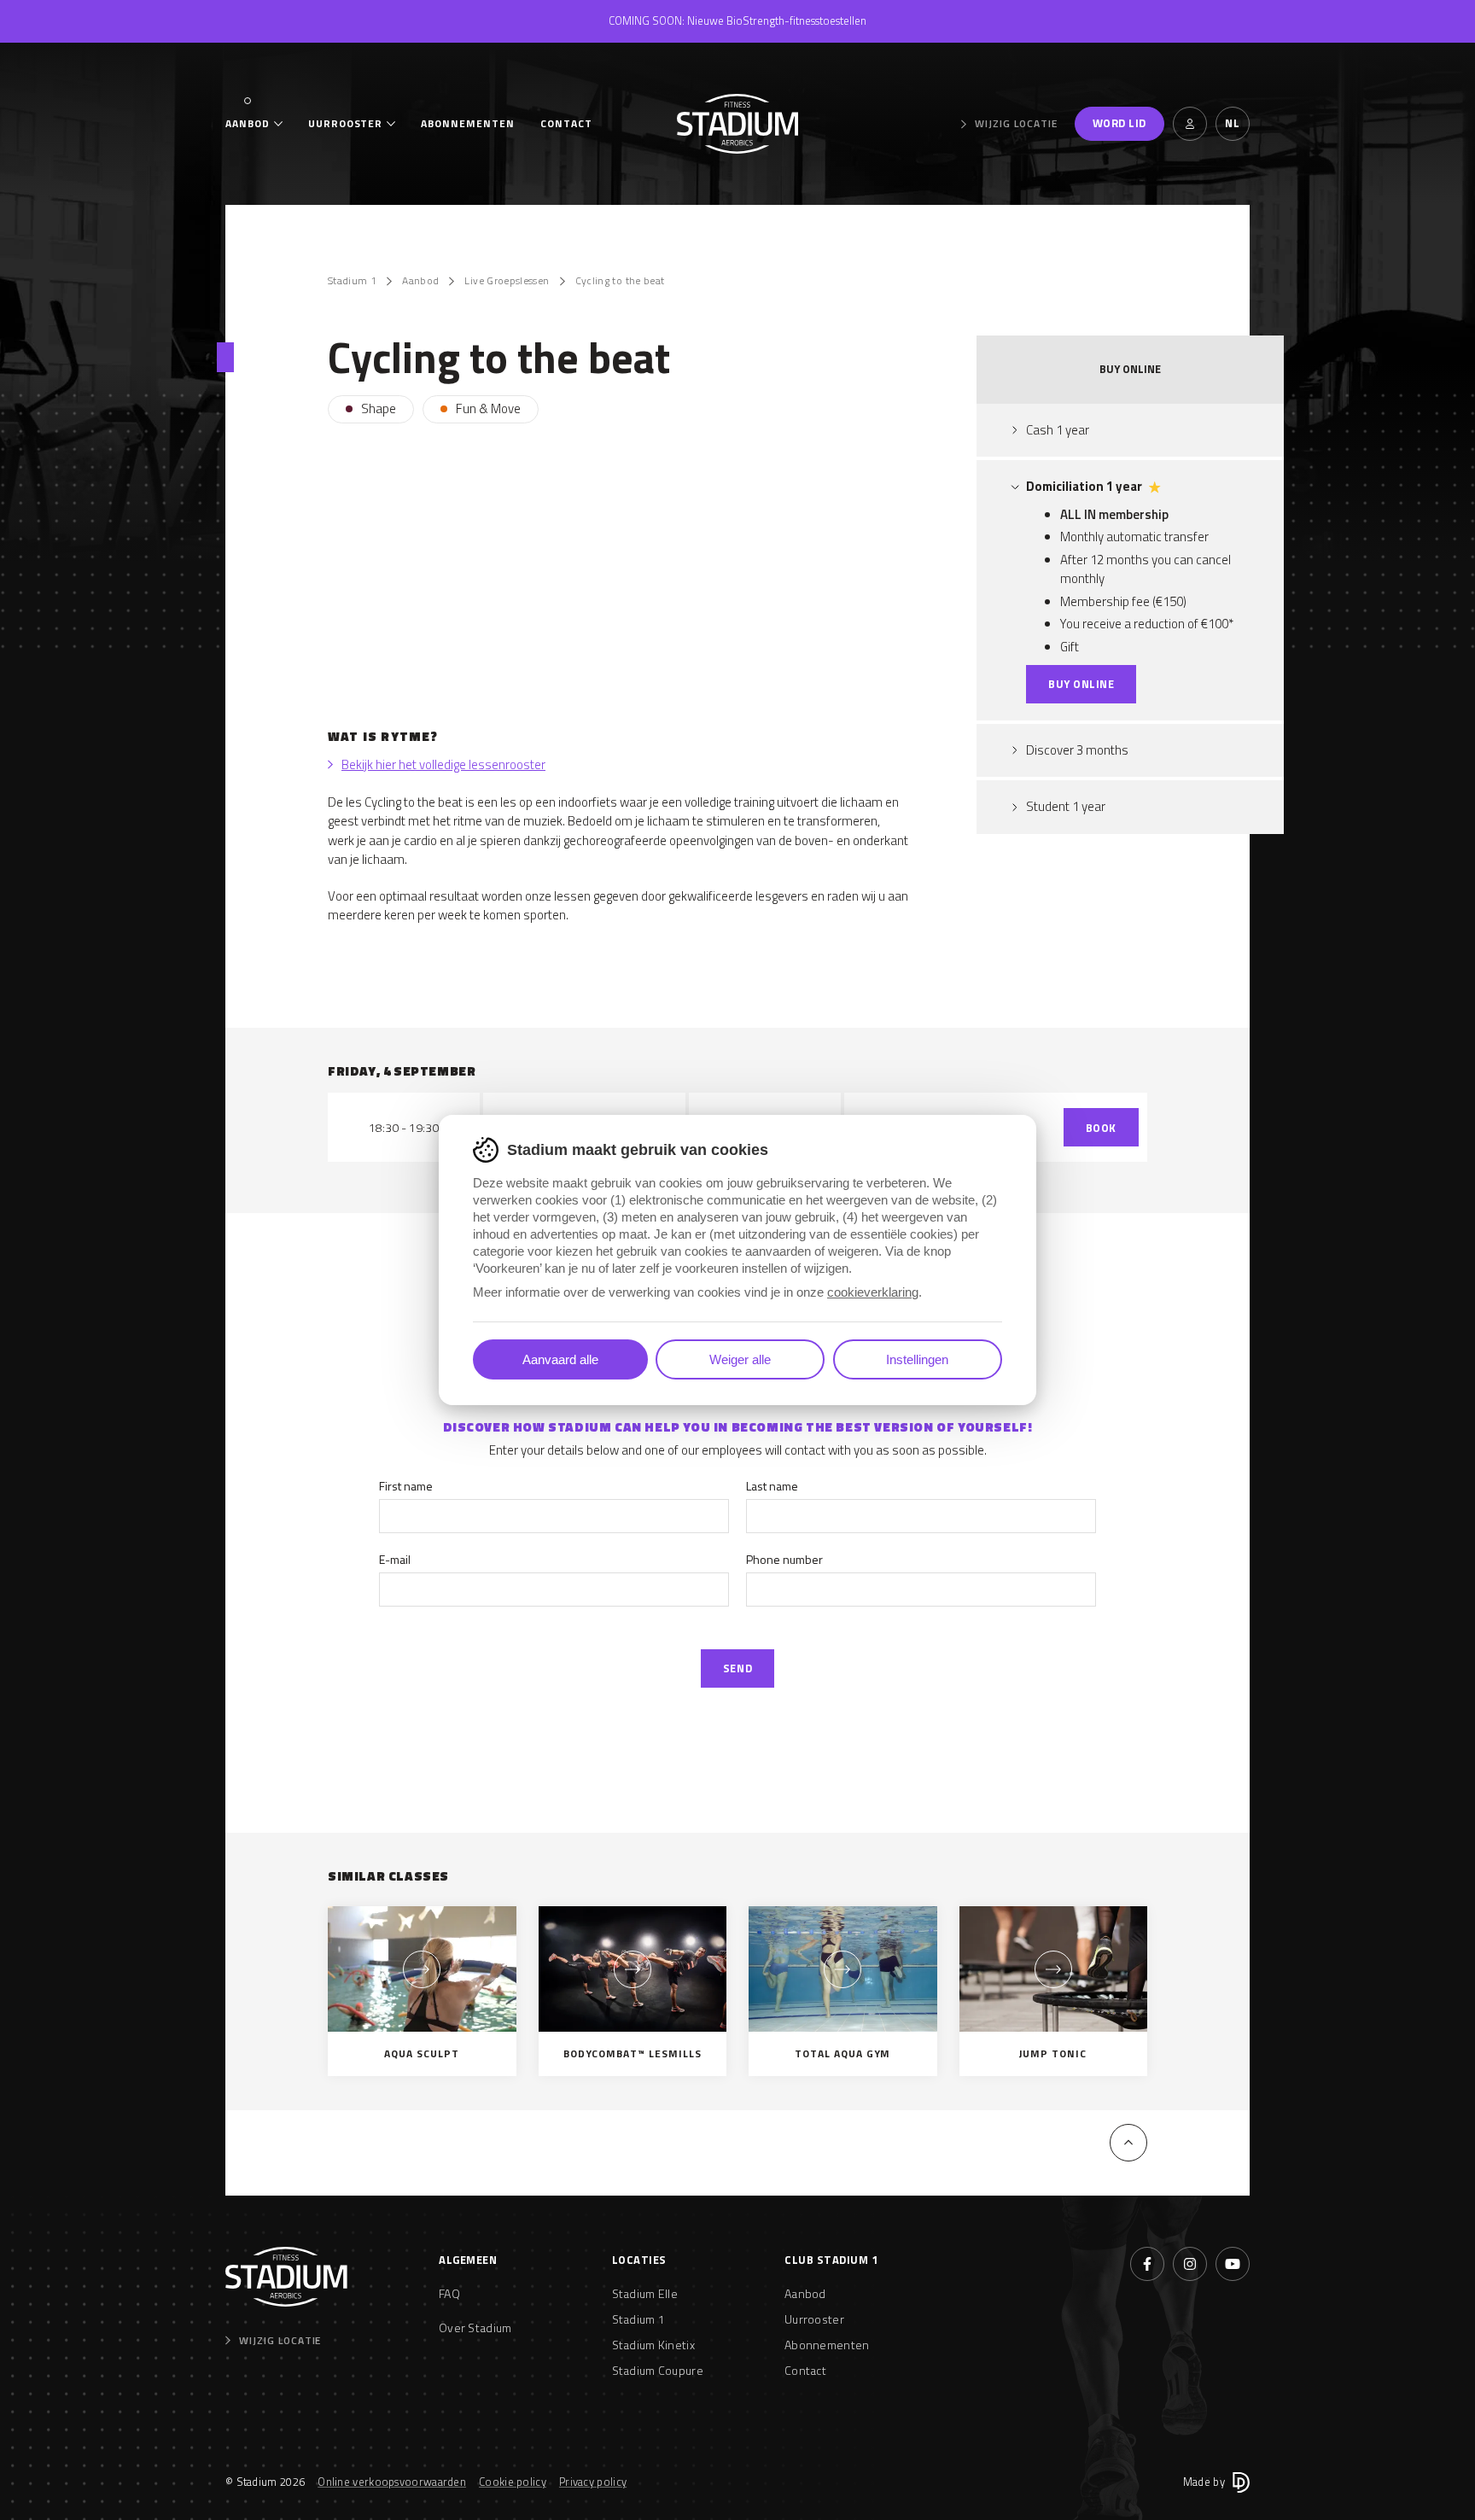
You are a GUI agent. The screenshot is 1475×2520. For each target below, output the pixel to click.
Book (1101, 1128)
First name (406, 1486)
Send (737, 1668)
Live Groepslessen (507, 281)
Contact (566, 124)
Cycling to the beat (620, 281)
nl (1232, 123)
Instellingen (917, 1359)
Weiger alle (740, 1359)
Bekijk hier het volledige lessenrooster (443, 765)
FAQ (449, 2293)
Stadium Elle (645, 2293)
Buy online (1081, 684)
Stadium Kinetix (654, 2345)
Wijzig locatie (1016, 124)
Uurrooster (346, 124)
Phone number (784, 1559)
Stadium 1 (352, 281)
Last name (772, 1486)
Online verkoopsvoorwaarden (392, 2482)
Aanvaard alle (560, 1359)
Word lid (1119, 123)
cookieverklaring (873, 1292)
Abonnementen (468, 124)
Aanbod (248, 124)
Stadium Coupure (658, 2370)
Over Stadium (475, 2327)
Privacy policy (593, 2482)
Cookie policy (513, 2482)
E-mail (395, 1559)
